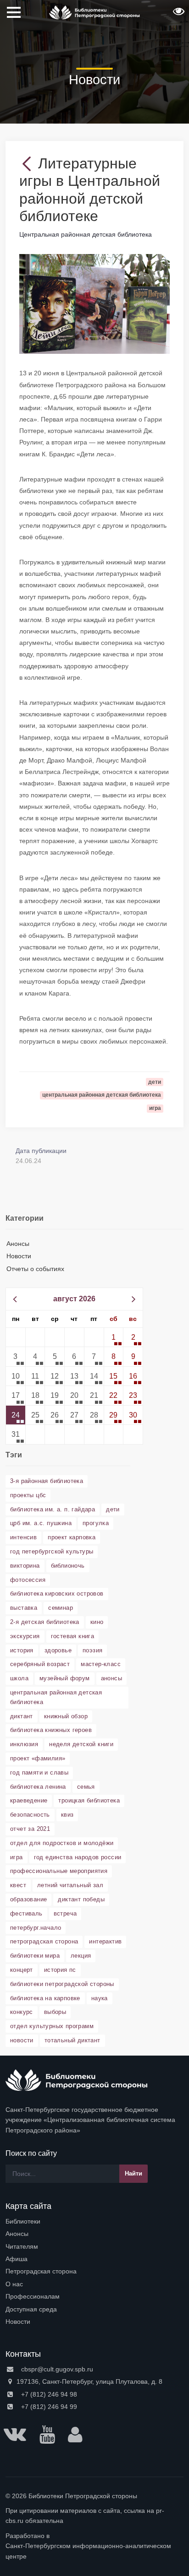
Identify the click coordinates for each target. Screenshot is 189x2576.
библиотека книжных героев (51, 1730)
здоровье (58, 1650)
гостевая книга (73, 1636)
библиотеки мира (35, 1956)
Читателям (22, 2246)
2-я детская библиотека (45, 1622)
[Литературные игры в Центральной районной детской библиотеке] (94, 303)
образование (28, 1899)
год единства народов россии (78, 1857)
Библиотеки (23, 2221)
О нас (14, 2284)
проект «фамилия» (38, 1758)
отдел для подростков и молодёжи (62, 1843)
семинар (61, 1608)
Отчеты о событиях (35, 1269)
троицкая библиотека (89, 1800)
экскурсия (25, 1636)
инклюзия (24, 1744)
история (22, 1650)
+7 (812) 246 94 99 (48, 2407)
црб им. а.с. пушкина (41, 1523)
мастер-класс (101, 1664)
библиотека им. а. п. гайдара (53, 1509)
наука (100, 1998)
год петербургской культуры (52, 1551)
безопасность (30, 1815)
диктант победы (81, 1899)
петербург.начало (36, 1928)
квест (18, 1885)
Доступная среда (31, 2309)
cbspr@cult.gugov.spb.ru (56, 2369)
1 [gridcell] (114, 1337)
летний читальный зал (70, 1885)
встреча (65, 1913)
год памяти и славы (39, 1772)
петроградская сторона (44, 1941)
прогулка (96, 1523)
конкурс (22, 2012)
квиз (67, 1815)
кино (97, 1622)
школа (19, 1678)
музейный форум (65, 1678)
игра (17, 1857)
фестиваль (26, 1913)
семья (86, 1787)
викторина (25, 1566)
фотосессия (28, 1580)
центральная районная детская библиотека (56, 1697)
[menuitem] (94, 2221)
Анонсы (18, 1244)
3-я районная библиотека (47, 1481)
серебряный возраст (40, 1664)
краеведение (29, 1800)
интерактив (105, 1941)
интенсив (23, 1537)
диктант (22, 1716)
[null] (29, 163)
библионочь (68, 1566)
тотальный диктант (72, 2040)
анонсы (111, 1678)
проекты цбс (28, 1495)
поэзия (92, 1650)
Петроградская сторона (41, 2271)
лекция (81, 1956)
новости (22, 2040)
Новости (19, 1256)
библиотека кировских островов (57, 1594)
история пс (60, 1970)
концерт (22, 1970)
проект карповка (72, 1537)
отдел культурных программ (52, 2026)
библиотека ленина (38, 1787)
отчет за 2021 (30, 1829)
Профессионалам (33, 2296)
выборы (55, 2012)
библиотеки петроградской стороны (62, 1984)
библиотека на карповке (45, 1998)
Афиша (17, 2259)
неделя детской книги (81, 1744)
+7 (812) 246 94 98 (48, 2394)
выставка (24, 1608)
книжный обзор (66, 1716)
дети (113, 1509)
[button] (178, 14)
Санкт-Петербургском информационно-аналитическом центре (88, 2551)
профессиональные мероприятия (59, 1871)
